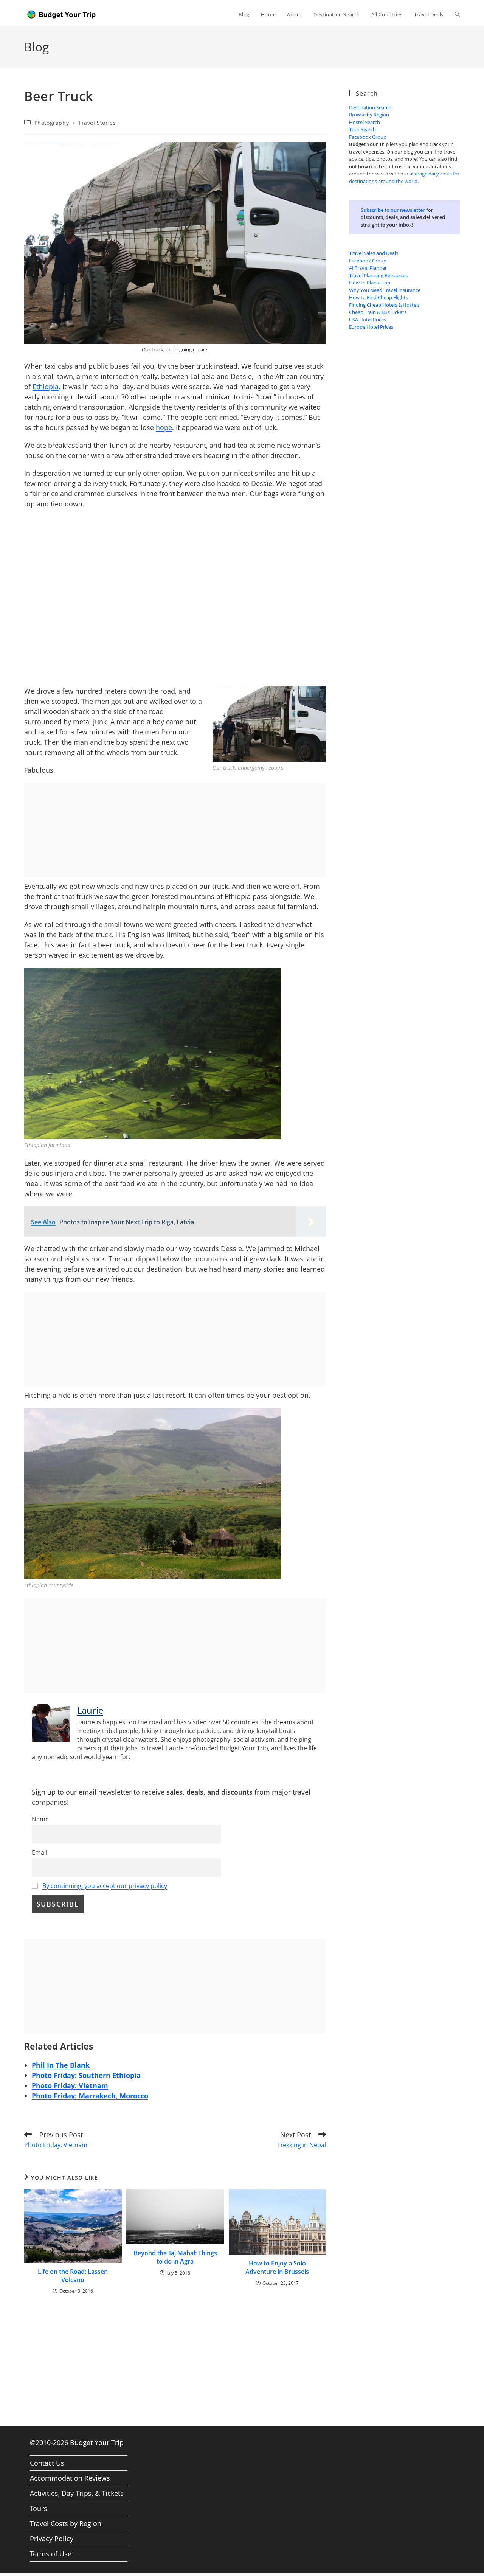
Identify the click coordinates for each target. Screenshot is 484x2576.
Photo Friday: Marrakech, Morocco (90, 2096)
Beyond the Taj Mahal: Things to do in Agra (175, 2257)
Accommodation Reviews (70, 2478)
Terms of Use (51, 2554)
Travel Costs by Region (66, 2523)
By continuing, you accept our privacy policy (105, 1886)
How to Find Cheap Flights (379, 297)
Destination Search (370, 107)
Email (40, 1852)
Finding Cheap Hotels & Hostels (384, 305)
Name (40, 1819)
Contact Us (47, 2463)
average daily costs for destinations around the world (404, 177)
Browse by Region (369, 115)
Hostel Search (365, 122)
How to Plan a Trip (370, 283)
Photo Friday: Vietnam (70, 2085)
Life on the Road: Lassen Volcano (73, 2276)
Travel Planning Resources (378, 275)
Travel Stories (97, 123)
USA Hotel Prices (368, 320)
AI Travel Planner (368, 268)
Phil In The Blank (61, 2065)
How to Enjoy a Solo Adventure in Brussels (277, 2267)
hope (164, 427)
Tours (39, 2508)
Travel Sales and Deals (374, 253)
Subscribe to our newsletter (393, 210)
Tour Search (362, 129)
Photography (52, 123)
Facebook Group (368, 137)
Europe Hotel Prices (371, 327)
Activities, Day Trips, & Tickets (77, 2493)
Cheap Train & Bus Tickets (378, 312)
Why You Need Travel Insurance (385, 290)
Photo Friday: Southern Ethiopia (86, 2075)
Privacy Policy (52, 2539)
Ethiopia (46, 387)
